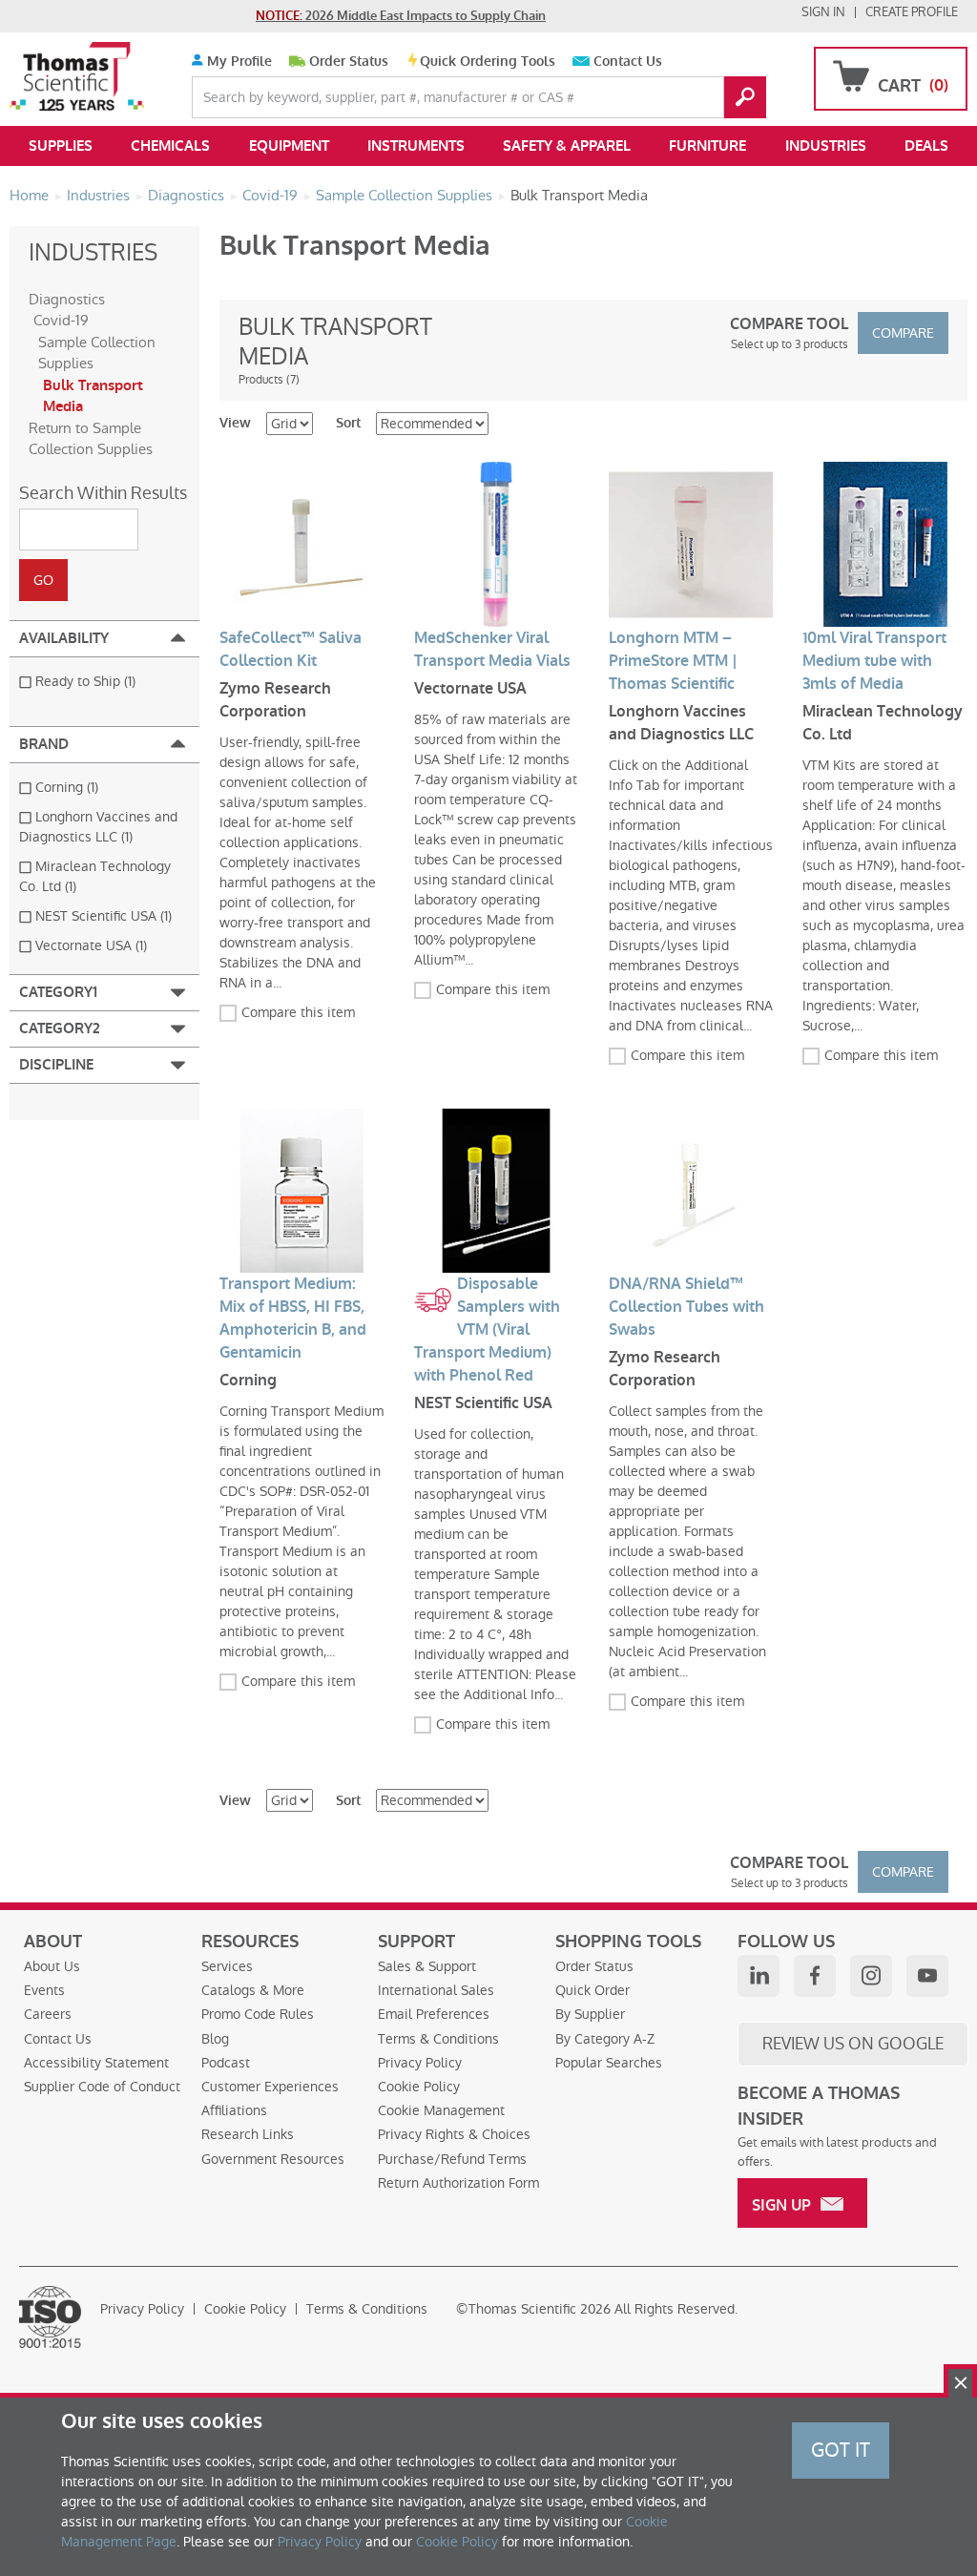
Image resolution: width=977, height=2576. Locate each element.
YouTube (927, 1976)
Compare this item (298, 1012)
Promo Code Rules (258, 2014)
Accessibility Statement (96, 2063)
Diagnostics (67, 299)
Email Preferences (434, 2014)
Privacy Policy (420, 2063)
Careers (48, 2014)
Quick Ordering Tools (488, 62)
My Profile (238, 62)
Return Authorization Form (458, 2183)
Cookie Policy (419, 2087)
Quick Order (592, 1990)
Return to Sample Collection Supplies (91, 439)
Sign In (823, 12)
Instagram (871, 1976)
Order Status (349, 62)
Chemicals (170, 146)
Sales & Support (427, 1966)
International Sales (436, 1990)
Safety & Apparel (567, 146)
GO (745, 97)
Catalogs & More (253, 1990)
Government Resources (273, 2159)
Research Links (248, 2134)
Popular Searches (609, 2063)
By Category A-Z (605, 2039)
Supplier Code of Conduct (102, 2087)
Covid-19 (61, 320)
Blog (215, 2039)
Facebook (815, 1976)
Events (44, 1990)
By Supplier (590, 2014)
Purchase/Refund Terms (452, 2159)
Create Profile (912, 12)
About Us (52, 1966)
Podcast (226, 2063)
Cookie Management (441, 2110)
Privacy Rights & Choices (454, 2134)
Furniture (707, 146)
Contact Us (628, 62)
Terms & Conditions (438, 2039)
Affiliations (234, 2110)
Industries (826, 146)
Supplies (61, 146)
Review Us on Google (853, 2044)
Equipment (289, 146)
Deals (926, 146)
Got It (841, 2450)
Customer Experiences (270, 2087)
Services (227, 1966)
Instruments (416, 146)
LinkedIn (759, 1976)
